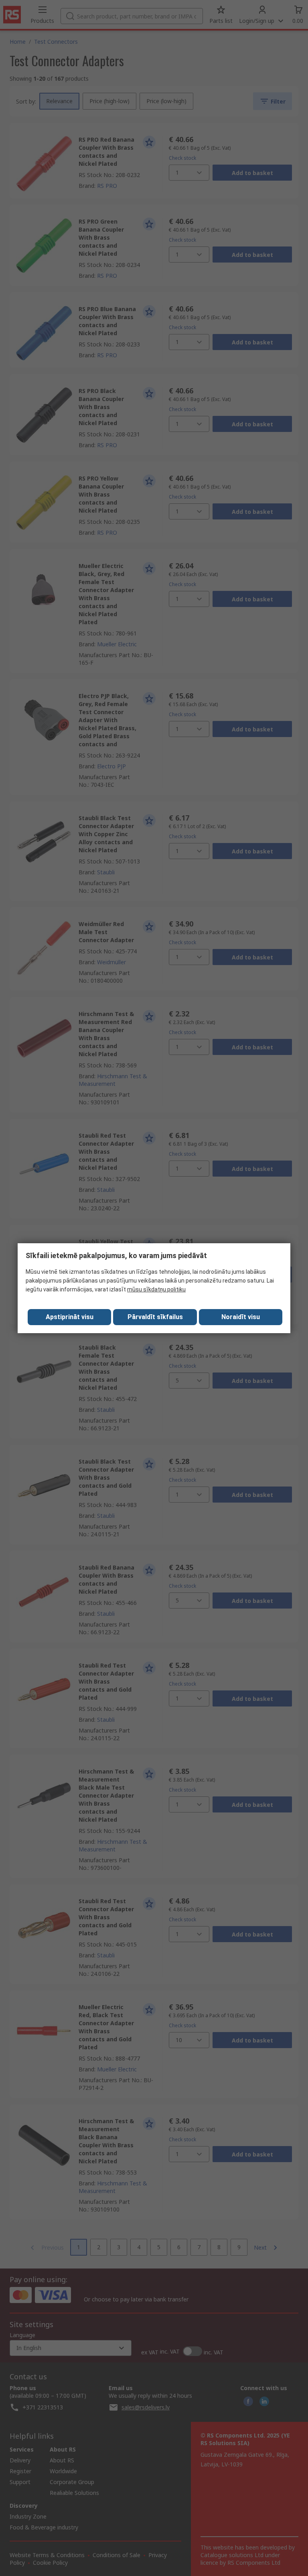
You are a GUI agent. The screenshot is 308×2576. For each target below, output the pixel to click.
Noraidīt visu (241, 1317)
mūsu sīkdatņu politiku (156, 1289)
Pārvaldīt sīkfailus (155, 1317)
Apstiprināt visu (70, 1317)
